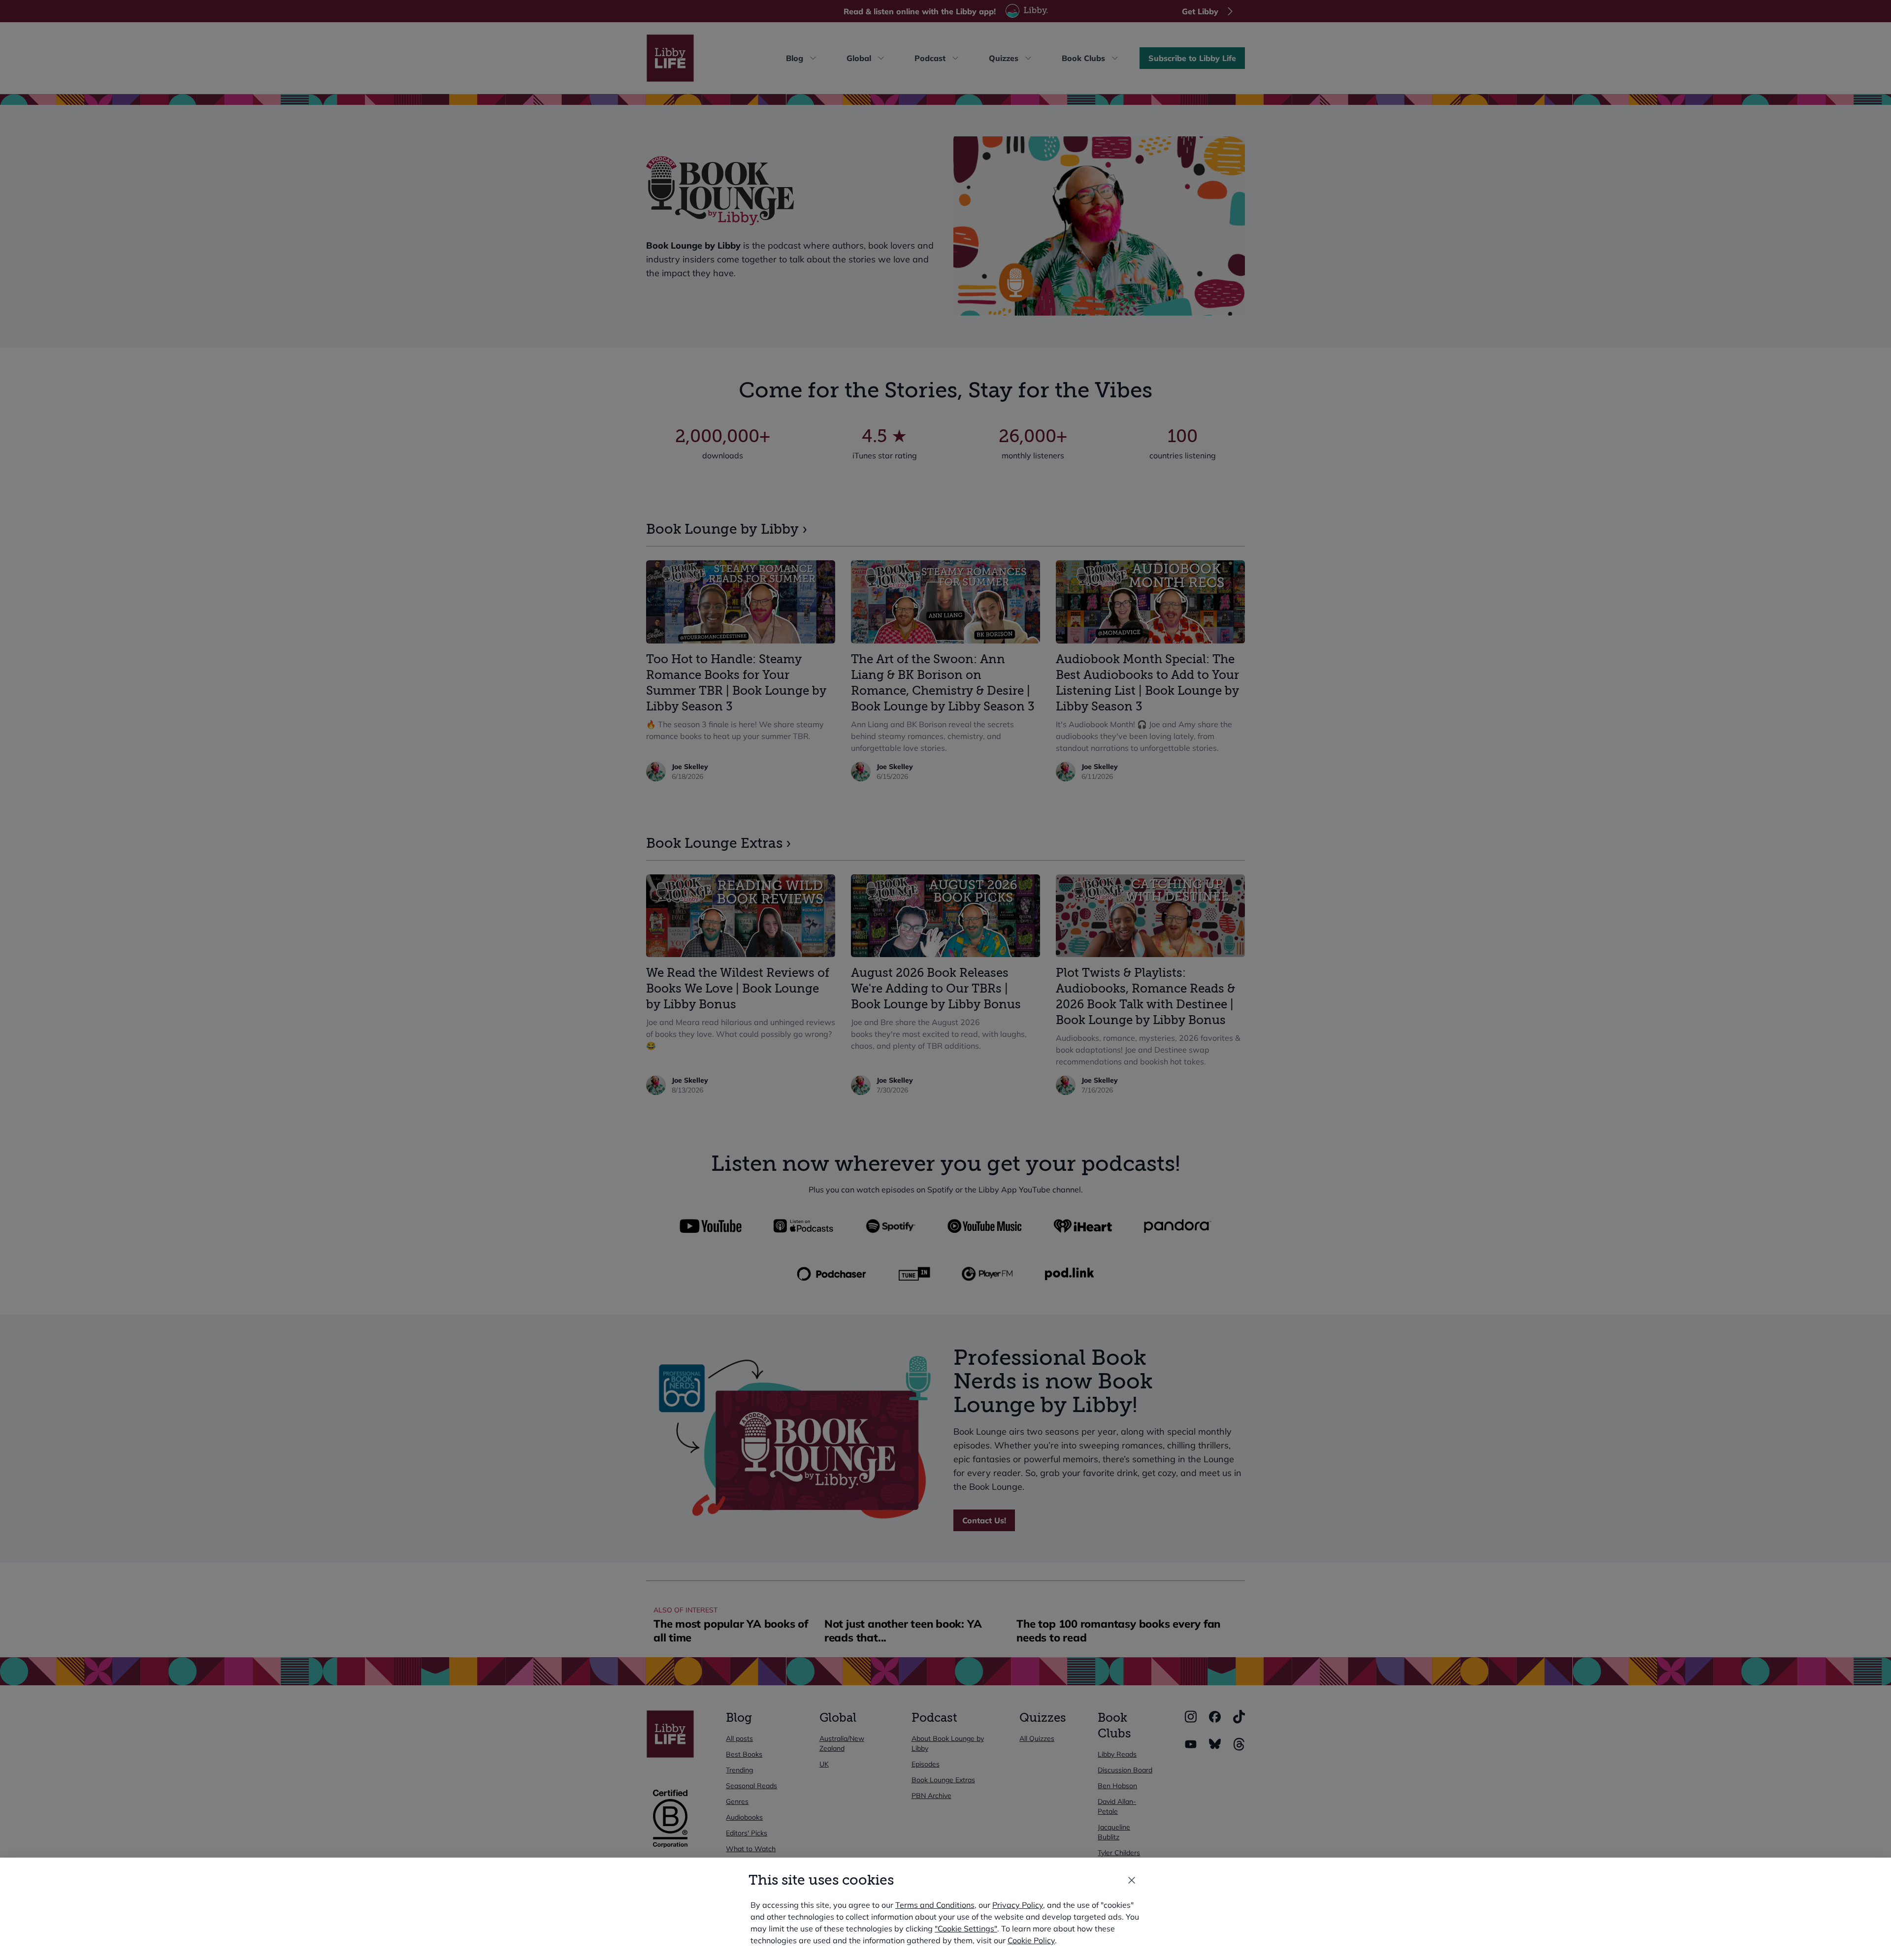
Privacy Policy (1018, 1905)
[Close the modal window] (1132, 1880)
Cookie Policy (1031, 1940)
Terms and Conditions (935, 1905)
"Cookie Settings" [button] (966, 1928)
